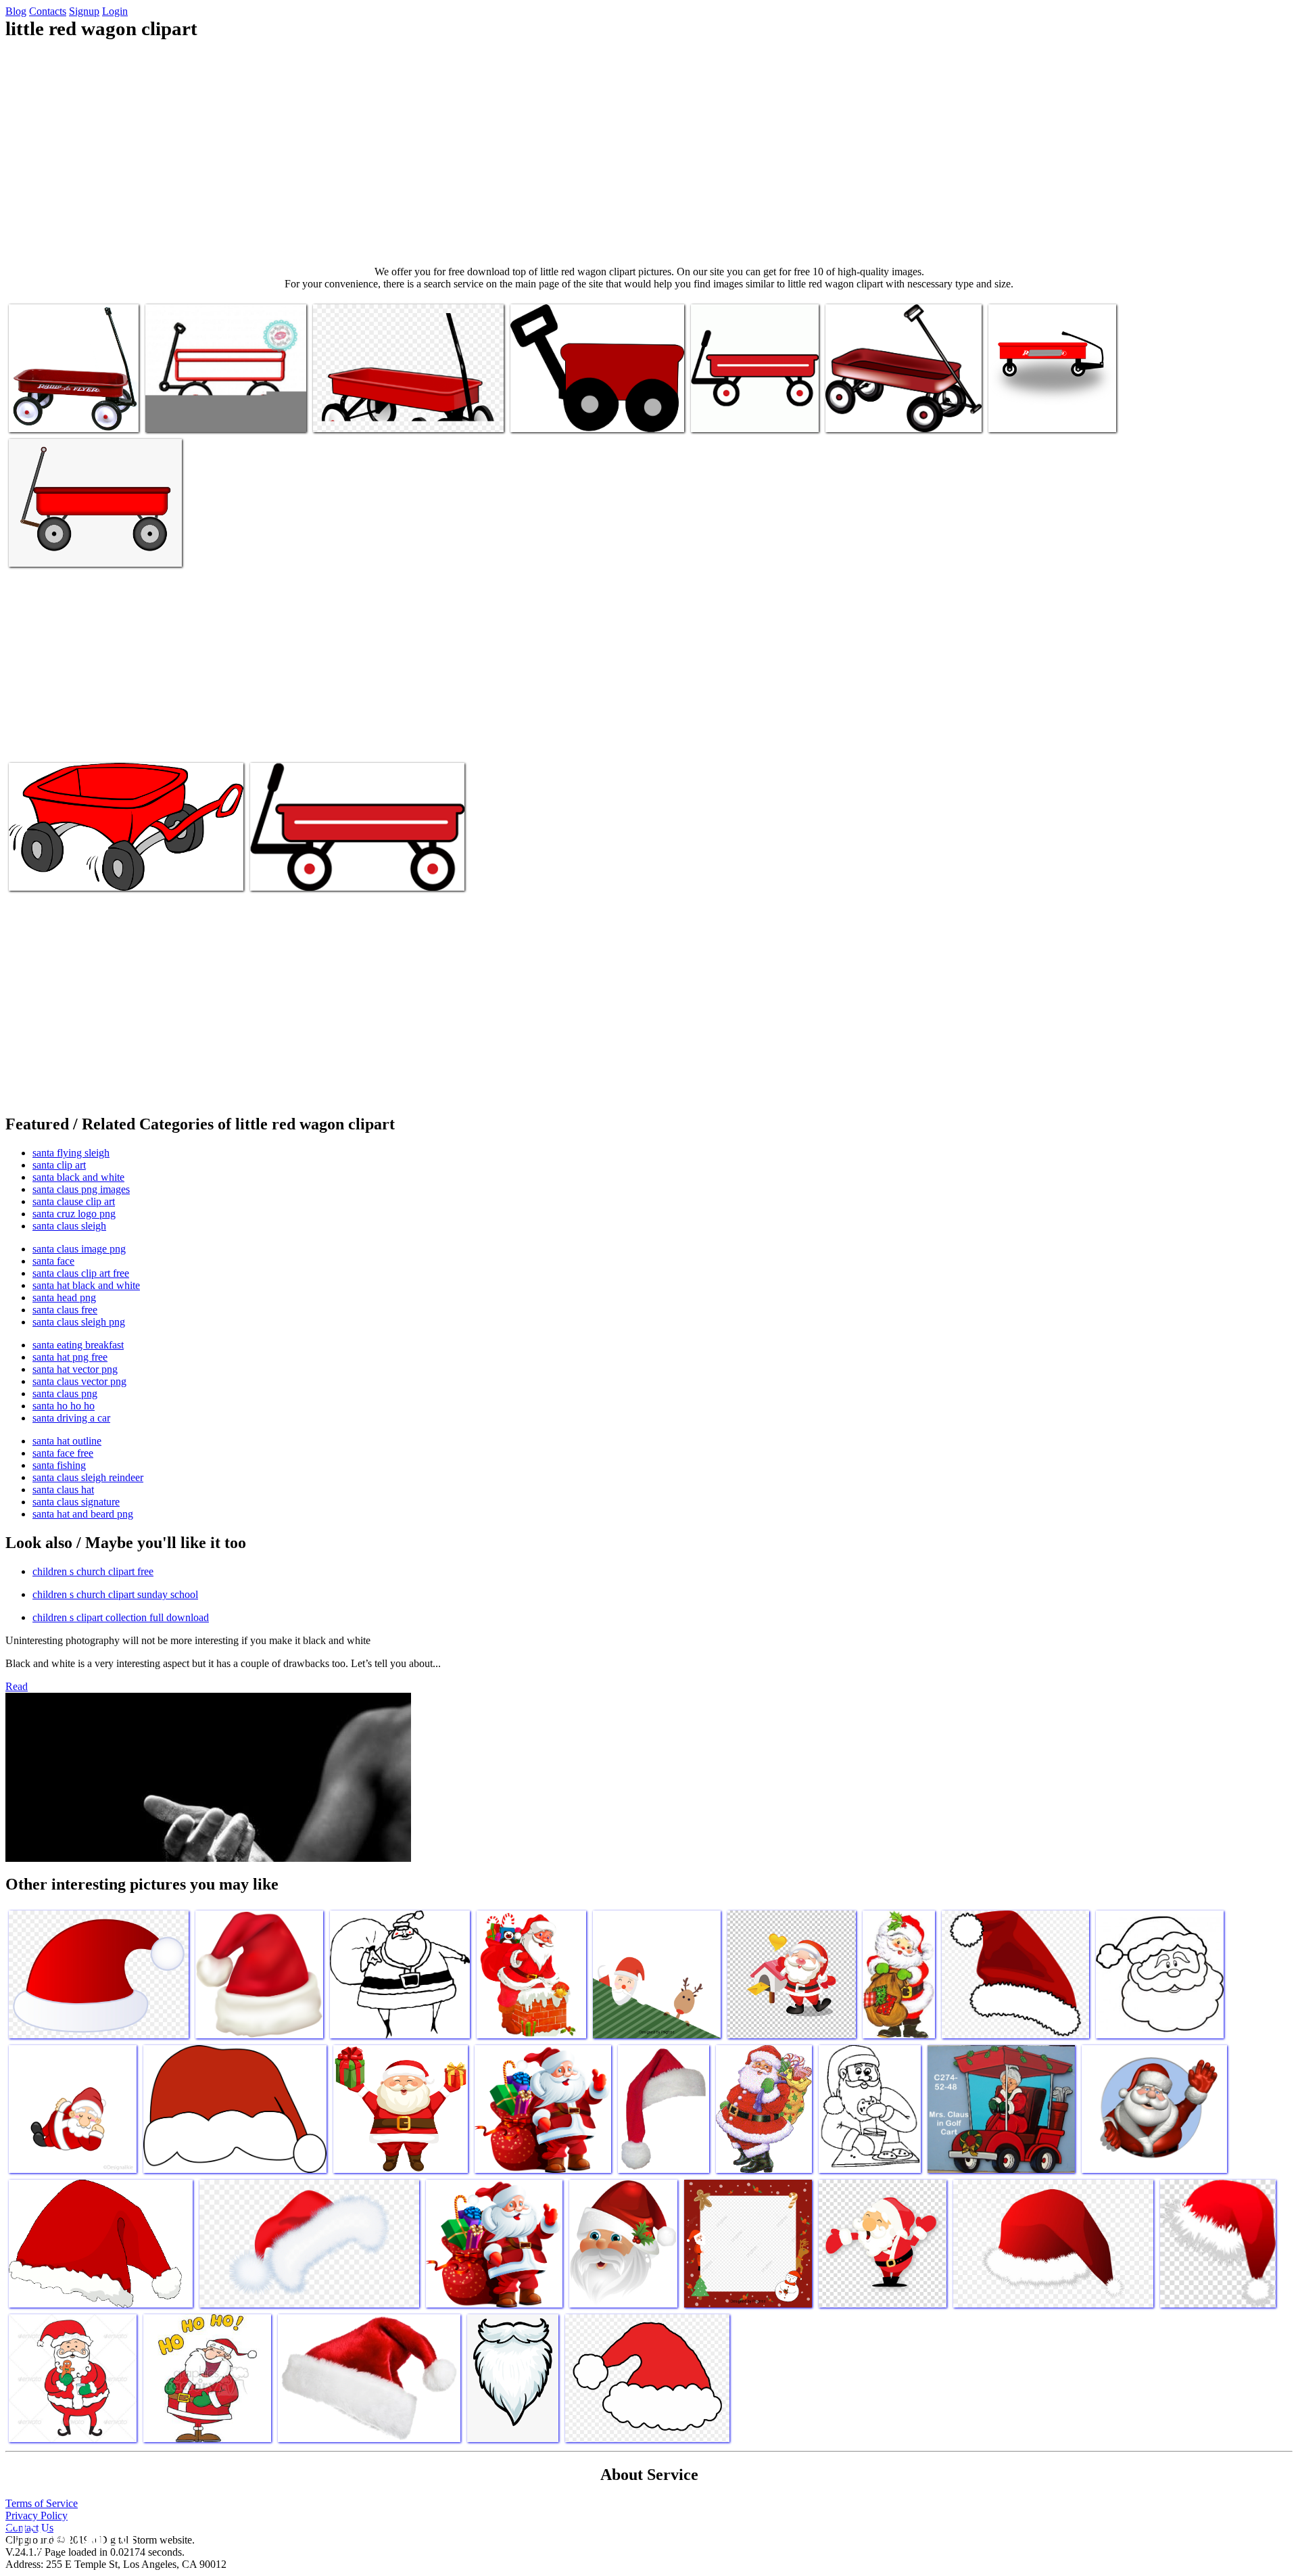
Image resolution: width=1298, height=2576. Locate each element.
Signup (84, 11)
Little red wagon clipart (57, 414)
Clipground (68, 2535)
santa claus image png (79, 1249)
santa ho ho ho (64, 1406)
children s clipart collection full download (121, 1617)
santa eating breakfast (78, 1345)
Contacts (48, 11)
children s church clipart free (93, 1571)
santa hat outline (67, 1441)
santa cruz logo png (74, 1214)
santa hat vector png (75, 1369)
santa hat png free (70, 1357)
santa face (53, 1261)
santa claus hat (63, 1490)
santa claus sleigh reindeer (88, 1477)
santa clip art (59, 1165)
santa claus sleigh (69, 1226)
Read (17, 1686)
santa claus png (65, 1394)
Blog (16, 11)
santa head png (64, 1297)
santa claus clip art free (81, 1273)
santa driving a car (71, 1418)
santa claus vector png (79, 1381)
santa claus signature (76, 1502)
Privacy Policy (37, 2515)
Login (115, 11)
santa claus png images (81, 1189)
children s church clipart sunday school (115, 1594)
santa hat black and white (86, 1285)
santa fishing (59, 1465)
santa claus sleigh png (79, 1322)
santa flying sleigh (71, 1153)
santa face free (63, 1453)
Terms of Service (42, 2503)
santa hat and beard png (83, 1514)
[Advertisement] (649, 153)
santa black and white (78, 1177)
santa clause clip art (74, 1201)
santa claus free (65, 1310)
